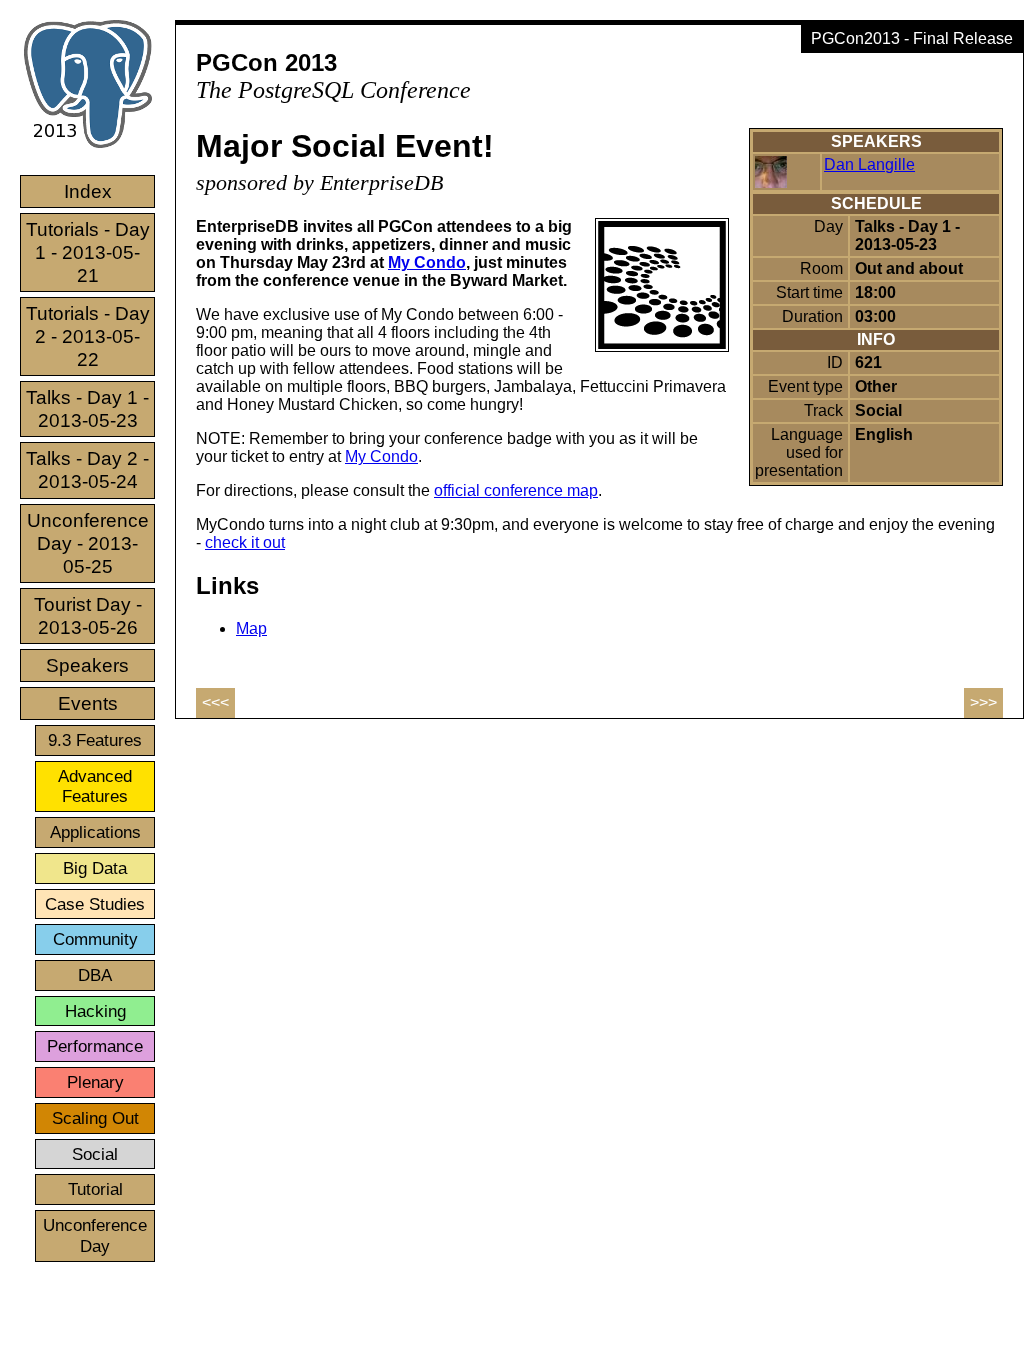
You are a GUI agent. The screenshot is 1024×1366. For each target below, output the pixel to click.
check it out (245, 542)
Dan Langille (869, 164)
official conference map (516, 490)
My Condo (427, 262)
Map (251, 628)
